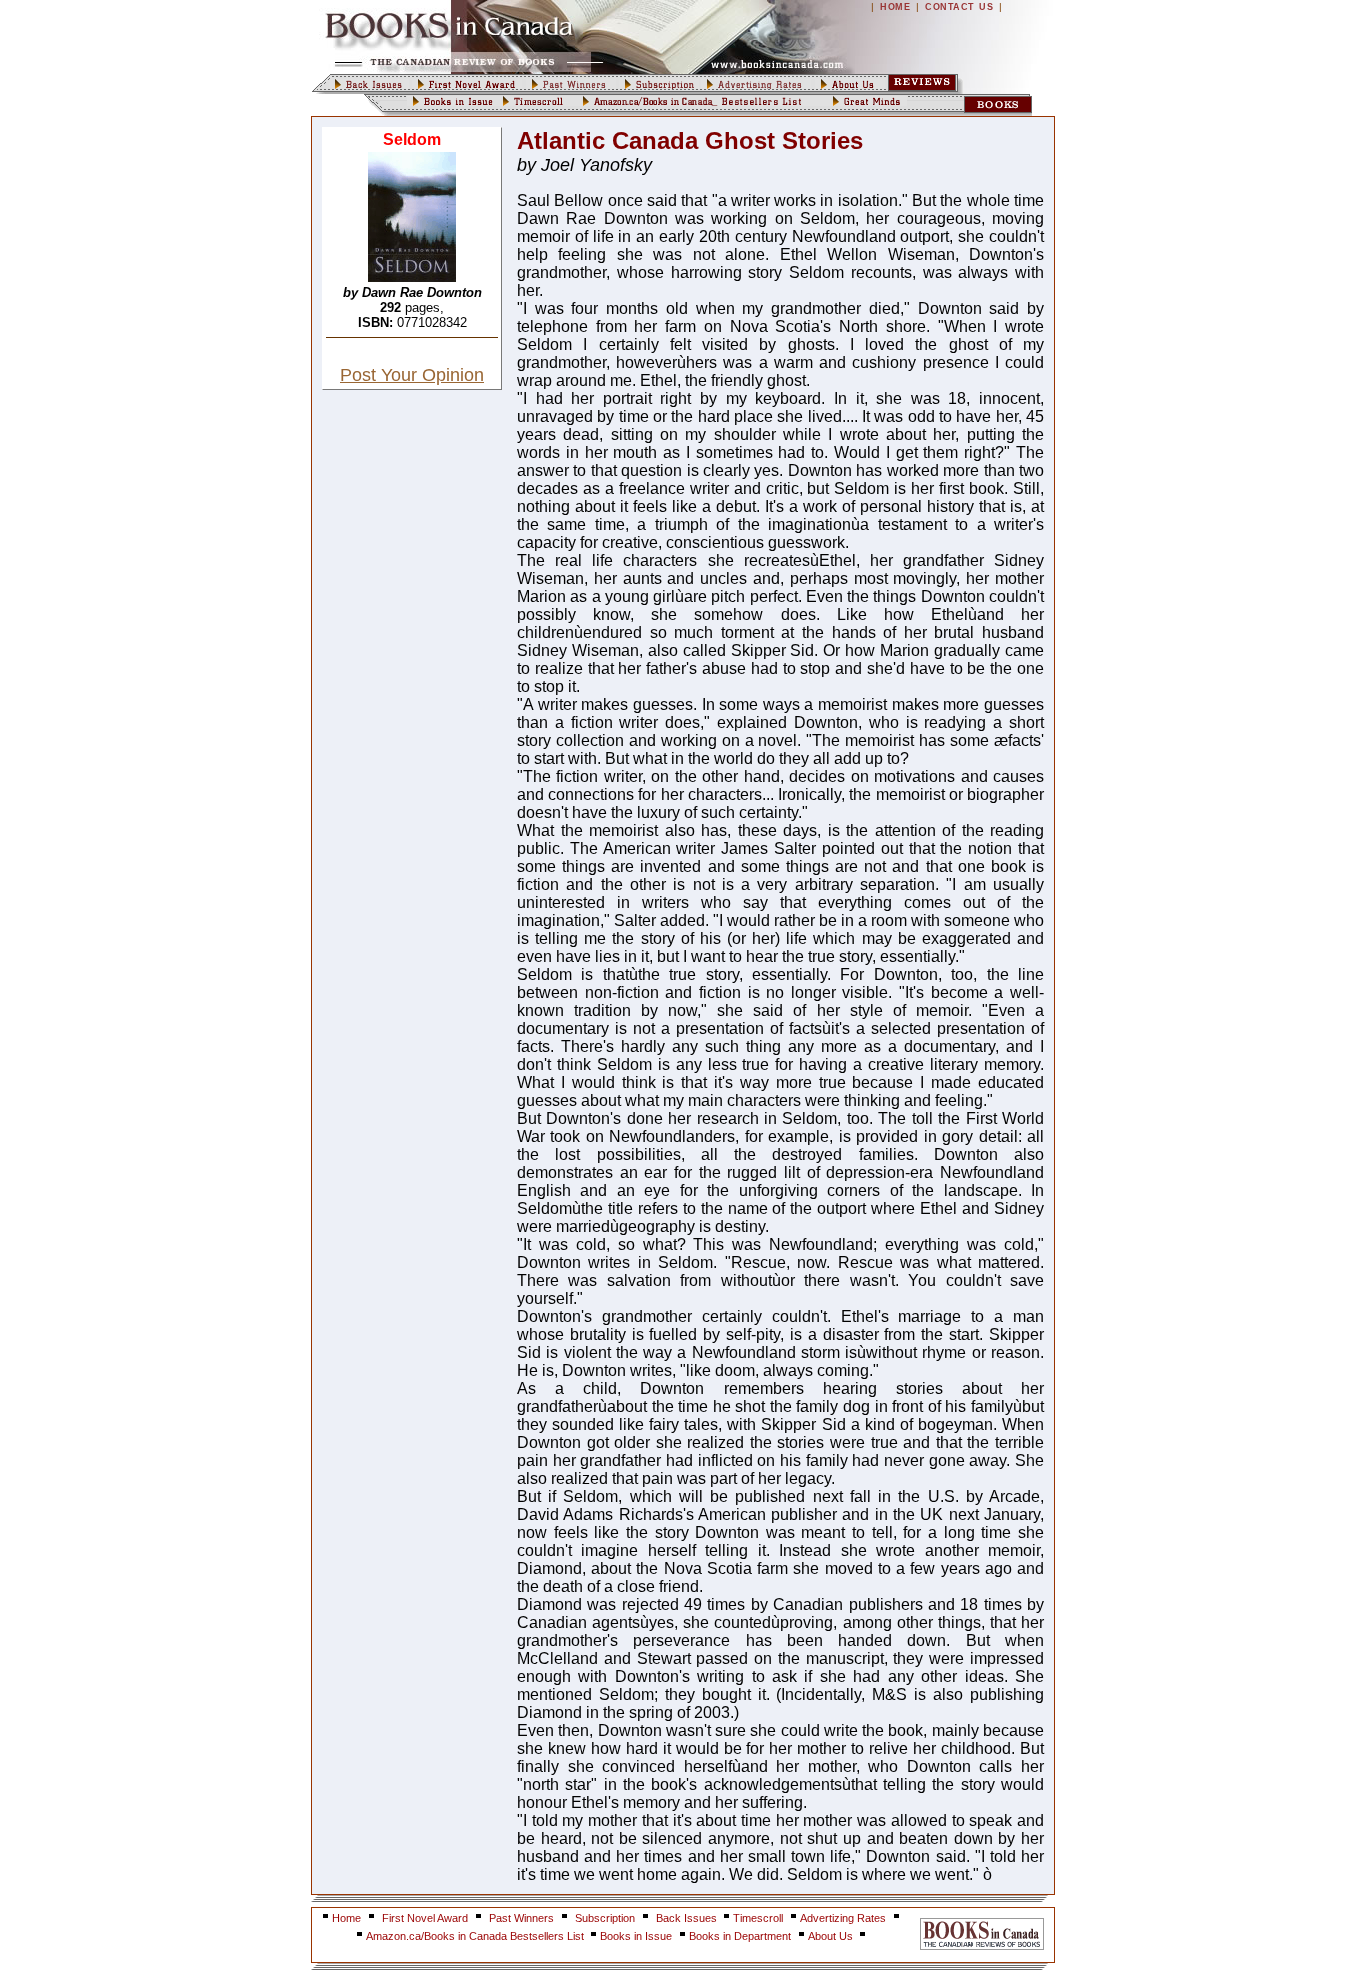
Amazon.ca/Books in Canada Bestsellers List (476, 1936)
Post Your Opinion (412, 375)
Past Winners (521, 1918)
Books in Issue (636, 1936)
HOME (895, 7)
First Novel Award (425, 1918)
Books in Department (740, 1936)
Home (346, 1918)
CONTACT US (959, 7)
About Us (832, 1936)
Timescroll (758, 1918)
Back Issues (688, 1918)
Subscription (605, 1918)
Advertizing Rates (843, 1918)
